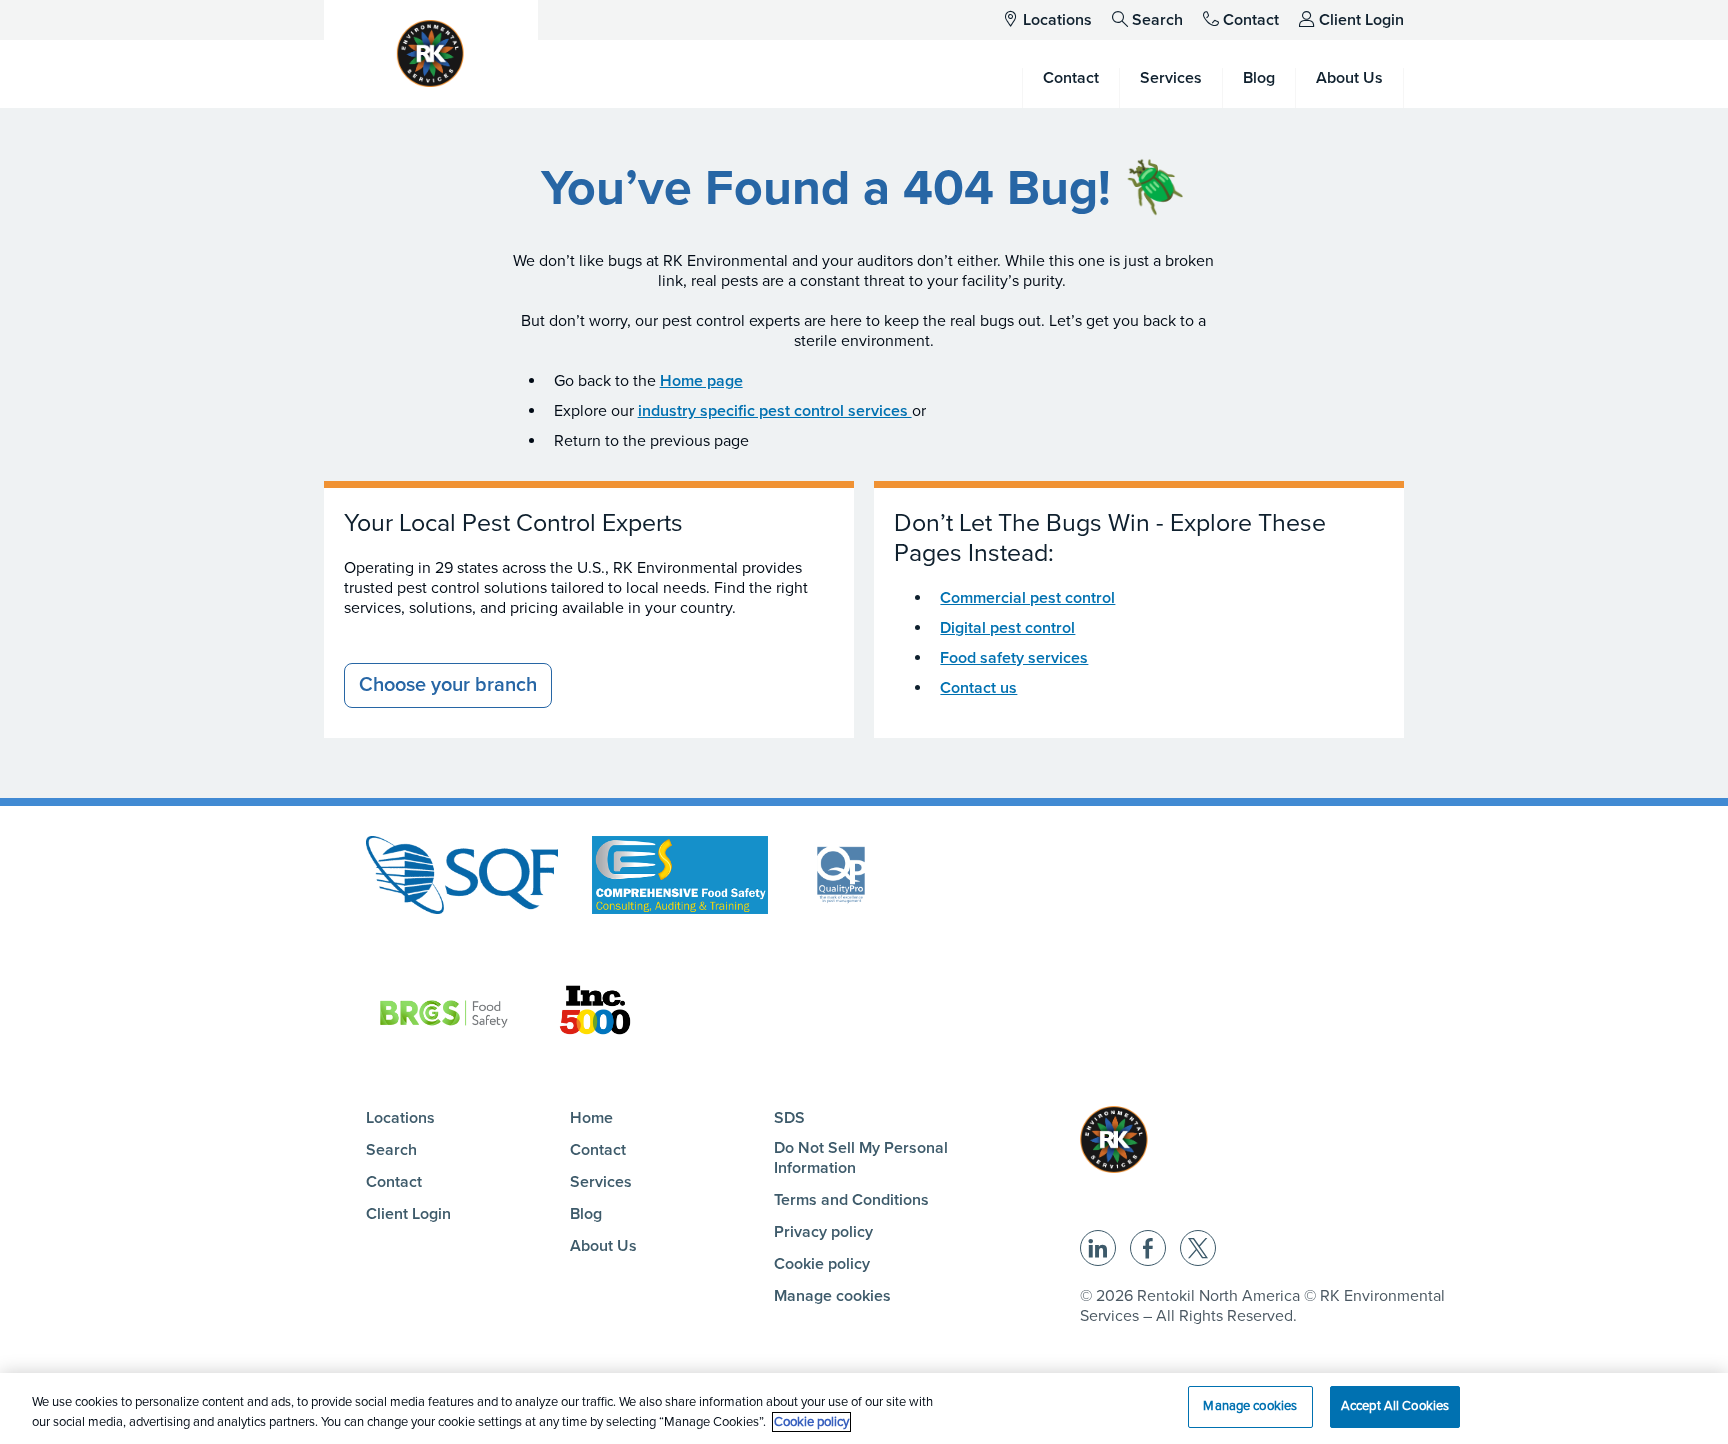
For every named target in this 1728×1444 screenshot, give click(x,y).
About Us (603, 1246)
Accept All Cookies (1395, 1406)
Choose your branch (448, 685)
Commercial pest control (1027, 598)
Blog (586, 1214)
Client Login (1361, 20)
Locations (1057, 20)
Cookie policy (822, 1264)
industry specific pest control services (775, 411)
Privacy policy (823, 1232)
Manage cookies (832, 1296)
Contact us (978, 688)
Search (1157, 20)
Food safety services (1014, 658)
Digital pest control (1007, 628)
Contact (1251, 20)
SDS (789, 1118)
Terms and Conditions (851, 1200)
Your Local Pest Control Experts (513, 523)
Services (601, 1182)
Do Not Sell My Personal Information (861, 1158)
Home (591, 1118)
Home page (701, 381)
